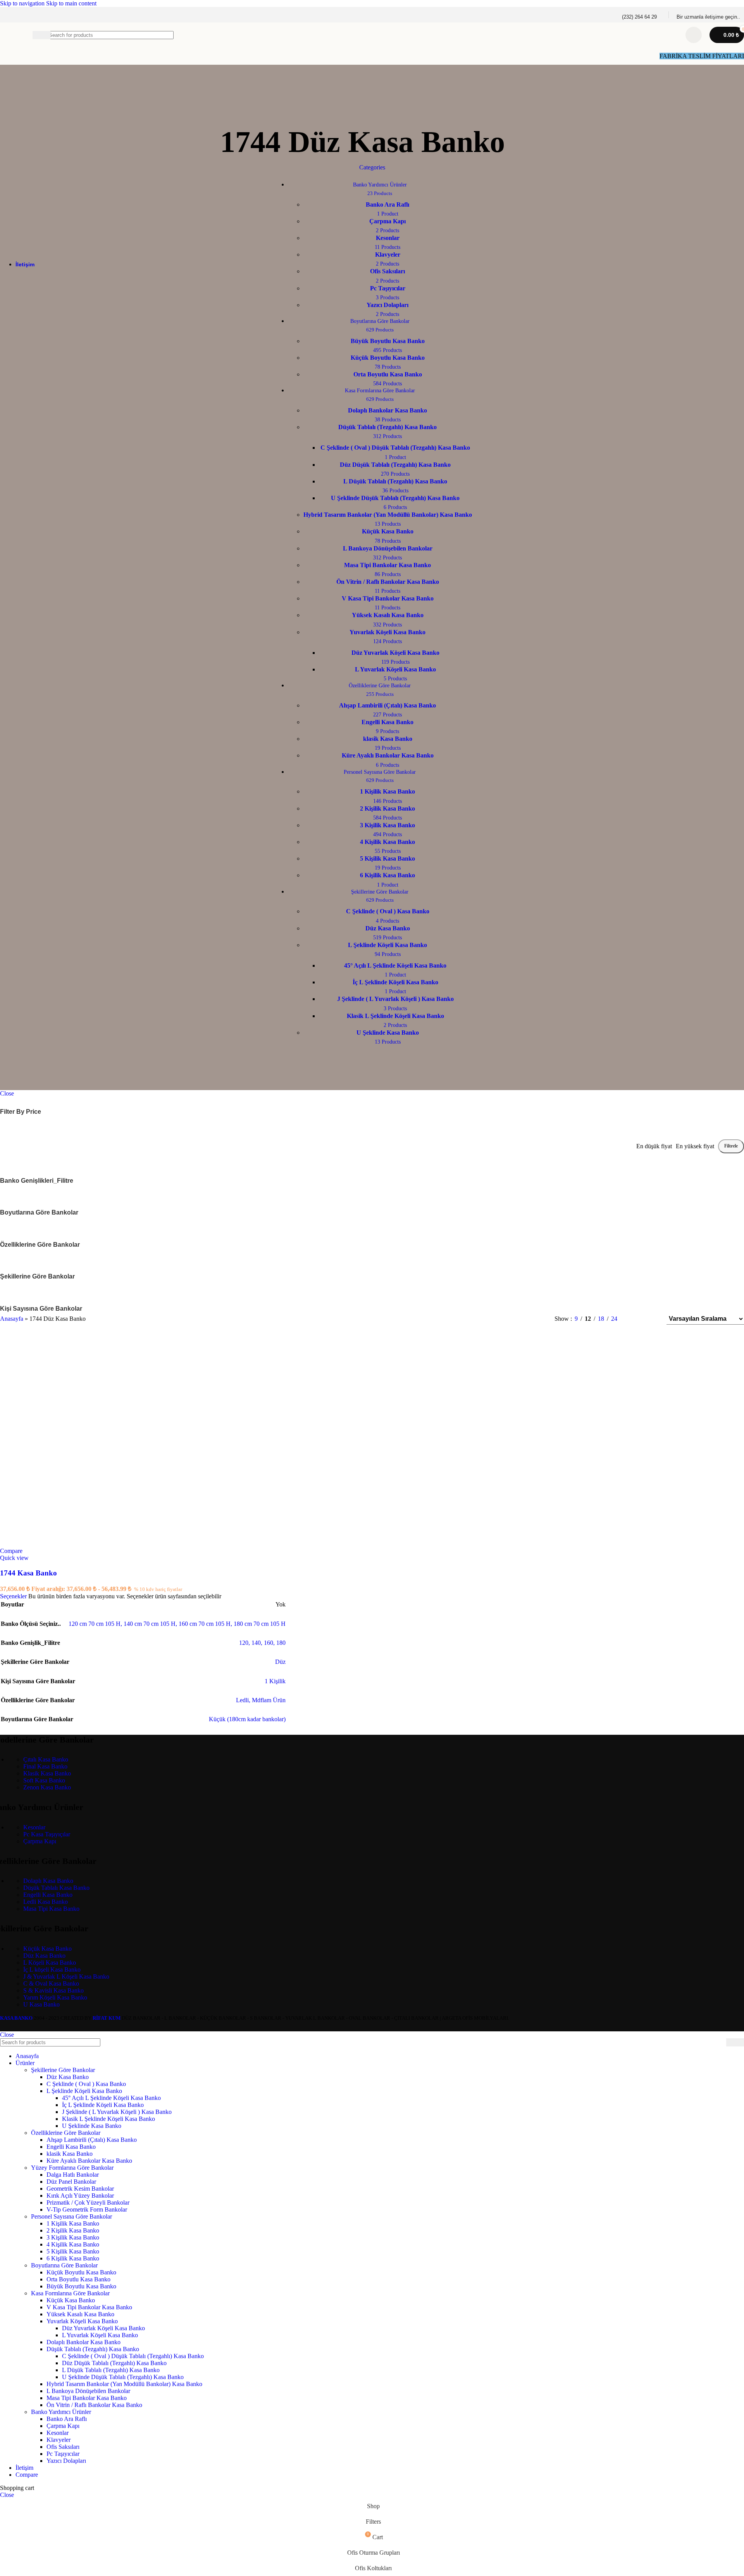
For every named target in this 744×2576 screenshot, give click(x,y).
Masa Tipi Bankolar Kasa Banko (87, 2398)
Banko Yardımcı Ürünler (61, 2412)
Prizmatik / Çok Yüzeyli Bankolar (88, 2202)
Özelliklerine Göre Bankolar (66, 2133)
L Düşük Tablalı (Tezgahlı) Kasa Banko (111, 2370)
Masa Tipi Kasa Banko (51, 1909)
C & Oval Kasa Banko (51, 1983)
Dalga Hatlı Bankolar (73, 2175)
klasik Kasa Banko (70, 2154)
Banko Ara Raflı (67, 2419)
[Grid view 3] (636, 1319)
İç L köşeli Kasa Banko (52, 1970)
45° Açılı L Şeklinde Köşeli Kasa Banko (111, 2098)
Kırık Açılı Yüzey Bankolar (80, 2196)
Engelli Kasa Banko (48, 1895)
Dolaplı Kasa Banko (48, 1881)
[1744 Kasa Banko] (372, 1442)
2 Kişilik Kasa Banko (73, 2230)
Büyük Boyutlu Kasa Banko (81, 2286)
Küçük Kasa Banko (47, 1949)
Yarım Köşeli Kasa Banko (55, 1997)
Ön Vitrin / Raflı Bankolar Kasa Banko (94, 2405)
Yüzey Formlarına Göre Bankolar (72, 2168)
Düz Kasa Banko (44, 1956)
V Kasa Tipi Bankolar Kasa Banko (89, 2307)
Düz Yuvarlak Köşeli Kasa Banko (103, 2328)
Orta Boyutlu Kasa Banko (78, 2279)
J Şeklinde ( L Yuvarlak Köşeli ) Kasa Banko (117, 2112)
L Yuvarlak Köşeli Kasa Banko (100, 2335)
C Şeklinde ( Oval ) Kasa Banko (86, 2084)
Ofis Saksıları (63, 2447)
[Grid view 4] (650, 1319)
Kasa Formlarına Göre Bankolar (70, 2293)
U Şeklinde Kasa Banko (92, 2126)
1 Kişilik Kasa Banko (73, 2223)
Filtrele (731, 1146)
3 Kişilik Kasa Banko (73, 2237)
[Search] (735, 2042)
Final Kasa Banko (45, 1766)
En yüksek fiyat (695, 1146)
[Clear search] (669, 35)
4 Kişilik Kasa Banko (73, 2244)
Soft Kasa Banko (44, 1780)
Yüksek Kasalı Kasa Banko (80, 2314)
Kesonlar (34, 1827)
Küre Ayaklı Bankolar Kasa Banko (89, 2161)
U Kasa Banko (41, 2004)
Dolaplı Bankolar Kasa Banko (84, 2342)
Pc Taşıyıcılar (63, 2454)
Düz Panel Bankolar (71, 2182)
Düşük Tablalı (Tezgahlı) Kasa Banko (93, 2349)
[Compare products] (694, 35)
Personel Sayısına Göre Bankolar (71, 2216)
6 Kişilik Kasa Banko (73, 2258)
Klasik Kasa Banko (47, 1773)
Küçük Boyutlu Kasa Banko (81, 2272)
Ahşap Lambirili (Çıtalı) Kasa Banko (92, 2140)
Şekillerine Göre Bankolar (63, 2070)
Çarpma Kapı (40, 1841)
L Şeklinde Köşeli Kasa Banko (84, 2091)
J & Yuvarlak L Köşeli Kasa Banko (66, 1976)
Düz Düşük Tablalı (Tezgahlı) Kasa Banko (114, 2363)
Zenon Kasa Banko (47, 1787)
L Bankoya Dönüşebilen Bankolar (88, 2391)
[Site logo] (12, 49)
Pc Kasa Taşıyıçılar (47, 1834)
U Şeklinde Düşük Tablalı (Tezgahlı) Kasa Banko (123, 2377)
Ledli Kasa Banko (46, 1902)
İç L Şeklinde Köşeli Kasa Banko (103, 2105)
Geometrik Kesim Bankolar (80, 2189)
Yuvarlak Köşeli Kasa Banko (82, 2321)
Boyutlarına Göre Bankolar (64, 2265)
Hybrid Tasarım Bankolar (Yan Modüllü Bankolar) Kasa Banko (124, 2384)
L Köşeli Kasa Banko (50, 1963)
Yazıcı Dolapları (66, 2461)
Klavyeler (59, 2440)
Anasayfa (12, 1319)
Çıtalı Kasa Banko (46, 1759)
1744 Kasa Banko (28, 1573)
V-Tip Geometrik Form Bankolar (87, 2209)
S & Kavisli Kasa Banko (53, 1990)
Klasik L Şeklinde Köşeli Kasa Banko (108, 2119)
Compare (27, 2475)
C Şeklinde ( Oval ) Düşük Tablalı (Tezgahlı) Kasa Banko (133, 2356)
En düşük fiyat (654, 1146)
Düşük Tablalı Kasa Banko (56, 1888)
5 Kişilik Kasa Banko (73, 2251)
